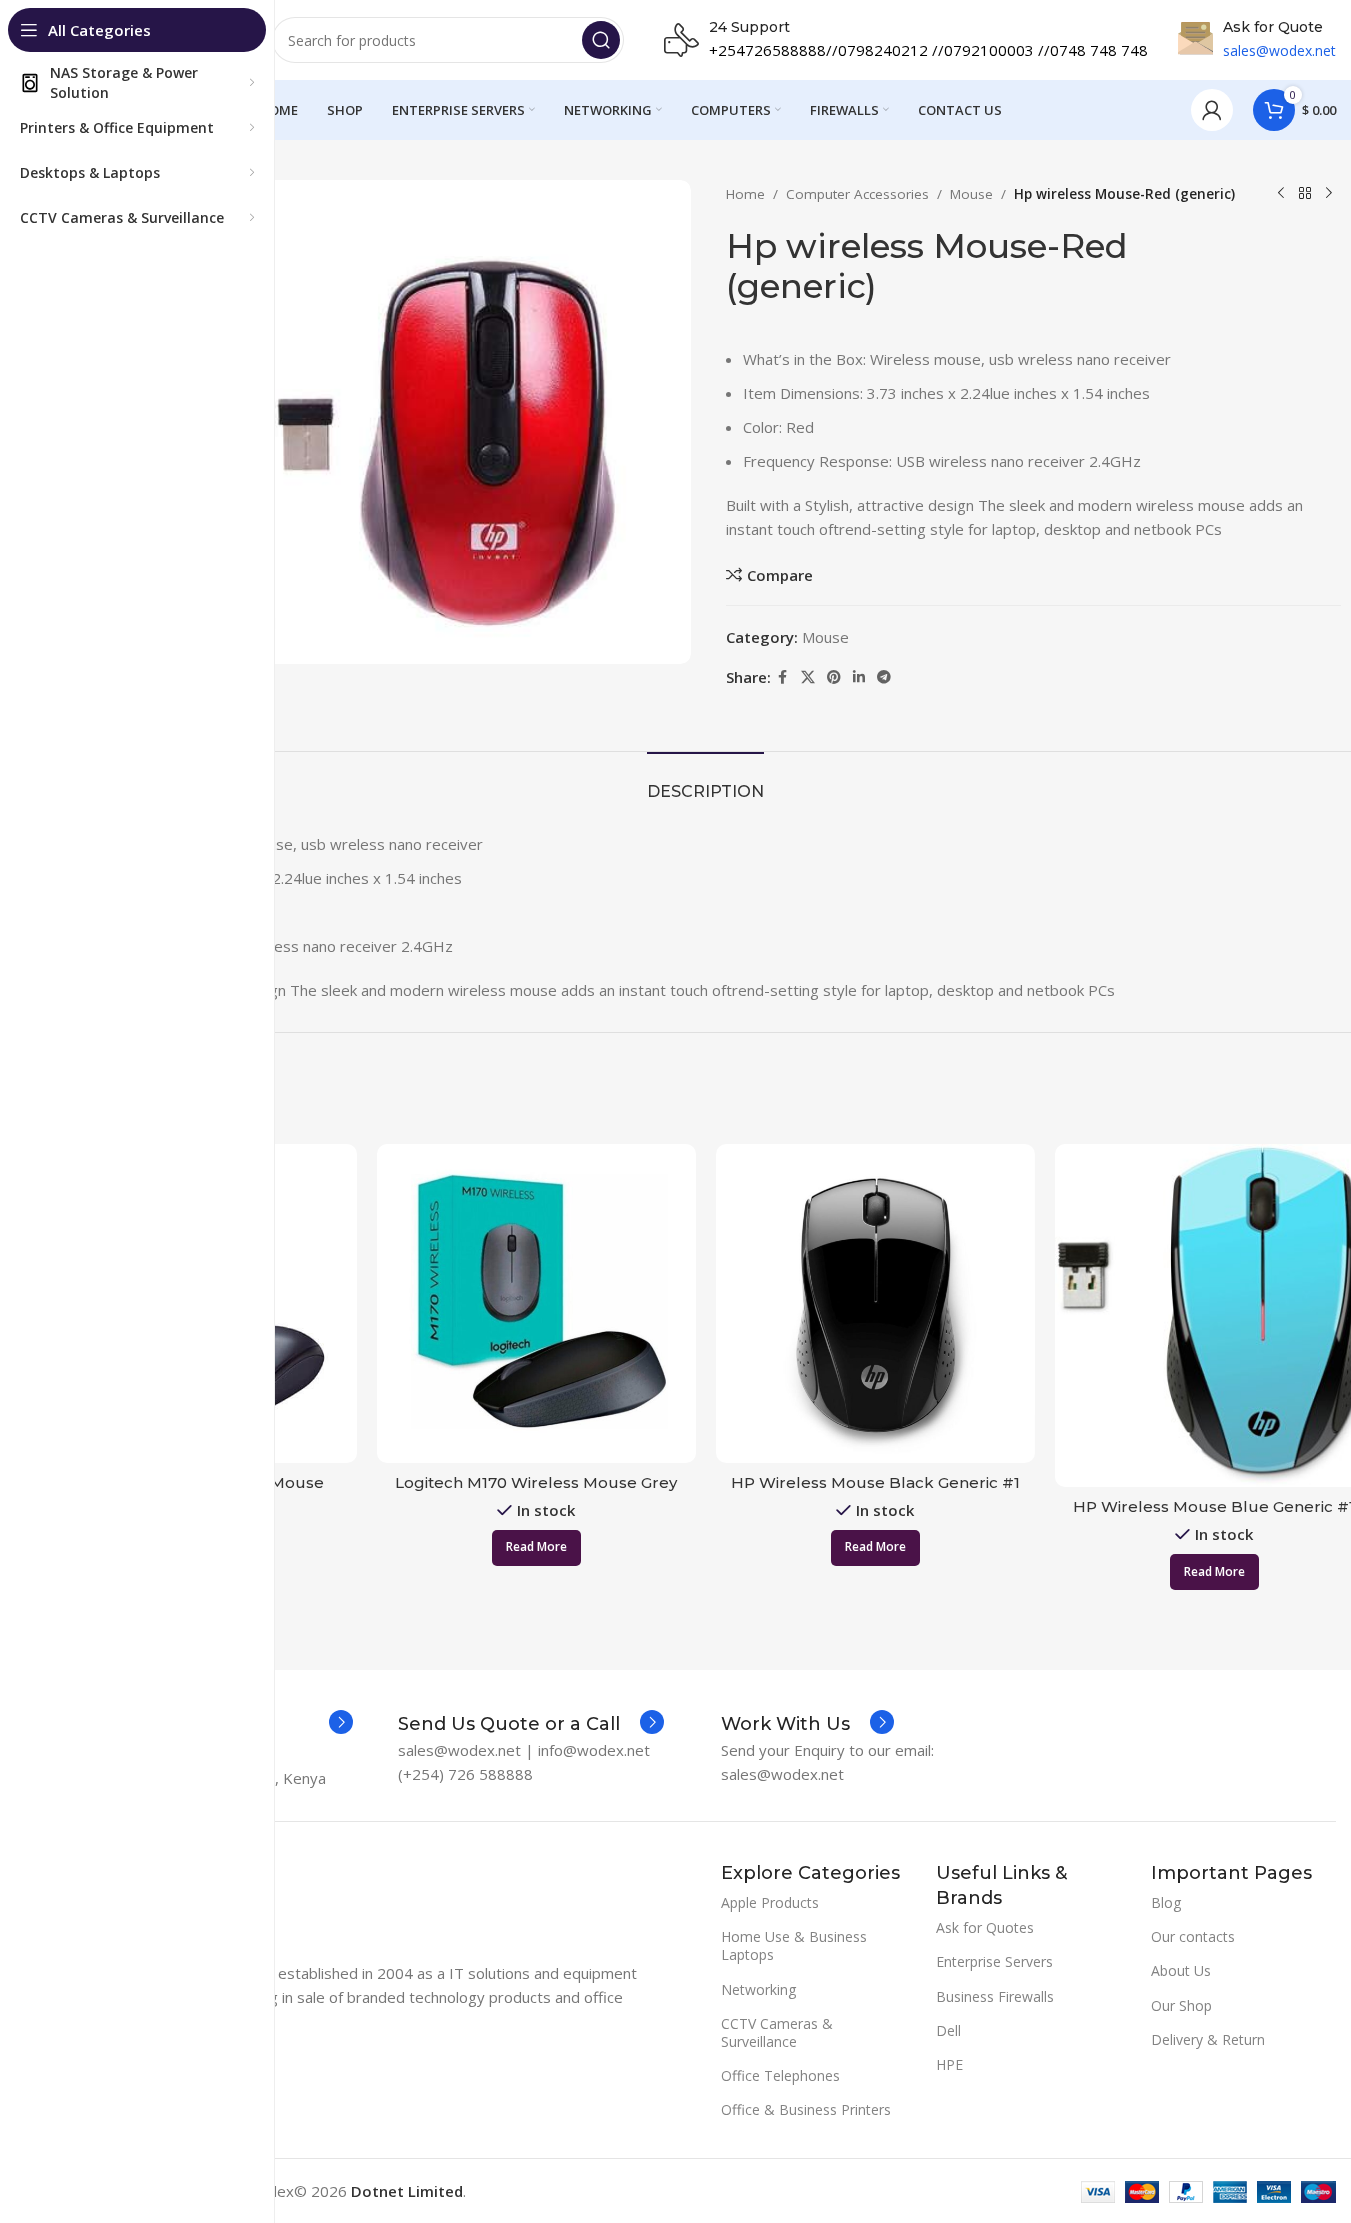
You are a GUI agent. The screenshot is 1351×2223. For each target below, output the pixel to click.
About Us (1181, 1970)
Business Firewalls (995, 1996)
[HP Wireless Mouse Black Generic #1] (875, 1303)
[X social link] (808, 677)
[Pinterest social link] (834, 677)
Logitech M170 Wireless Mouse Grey (536, 1482)
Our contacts (1193, 1936)
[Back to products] (1305, 194)
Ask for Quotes (985, 1927)
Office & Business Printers (806, 2109)
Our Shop (1181, 2005)
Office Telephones (780, 2075)
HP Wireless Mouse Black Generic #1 (875, 1482)
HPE (949, 2064)
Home (745, 194)
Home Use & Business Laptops (794, 1945)
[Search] (601, 40)
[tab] (705, 781)
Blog (1166, 1902)
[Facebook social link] (783, 677)
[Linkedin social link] (859, 677)
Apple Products (770, 1902)
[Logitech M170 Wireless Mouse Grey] (536, 1303)
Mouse (971, 194)
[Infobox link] (531, 1724)
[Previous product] (1281, 194)
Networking (758, 1989)
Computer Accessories (857, 194)
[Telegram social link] (884, 677)
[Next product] (1329, 194)
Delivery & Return (1208, 2039)
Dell (948, 2030)
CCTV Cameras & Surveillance (777, 2032)
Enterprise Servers (994, 1961)
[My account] (1212, 110)
